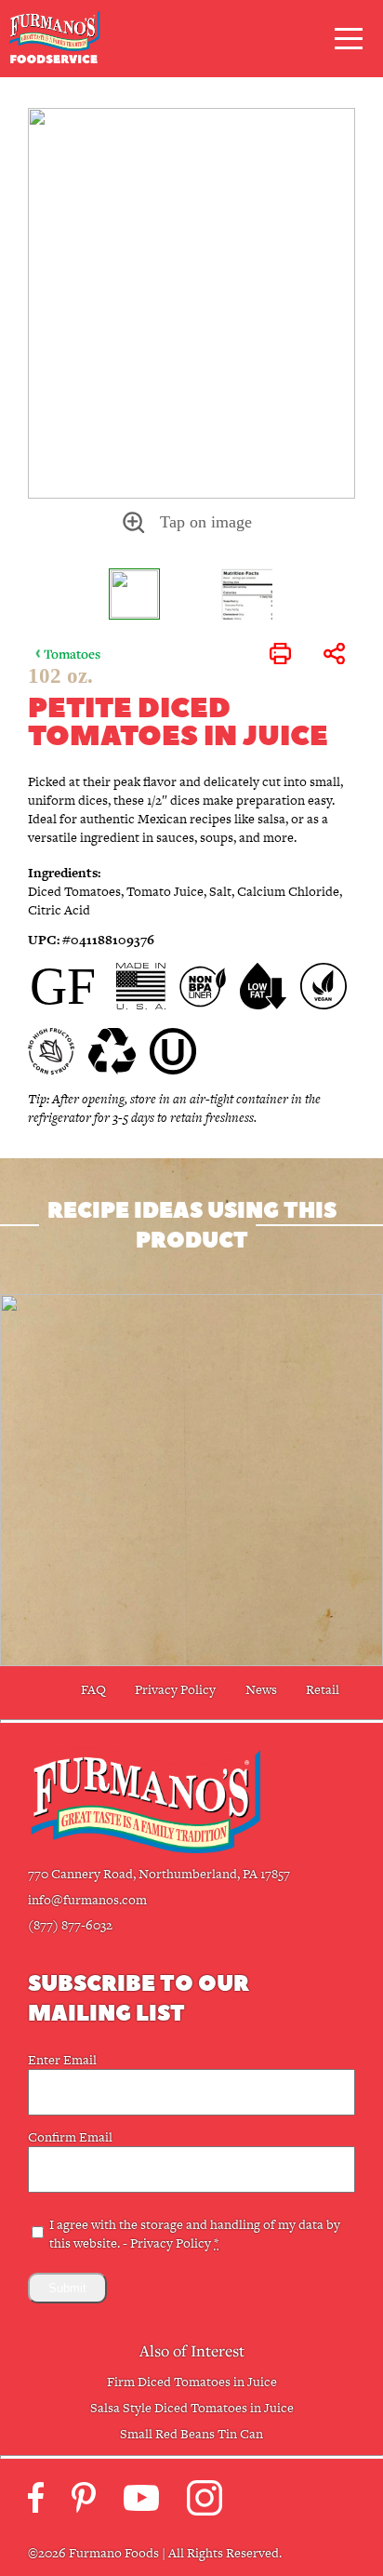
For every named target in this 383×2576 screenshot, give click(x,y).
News (261, 1689)
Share (334, 654)
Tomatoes (72, 654)
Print (280, 654)
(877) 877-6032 (70, 1925)
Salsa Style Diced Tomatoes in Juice (192, 2408)
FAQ (93, 1689)
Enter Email (62, 2060)
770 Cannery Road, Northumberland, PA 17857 (159, 1874)
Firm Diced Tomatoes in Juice (192, 2382)
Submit (67, 2288)
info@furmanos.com (87, 1900)
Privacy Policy (175, 1689)
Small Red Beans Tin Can (191, 2434)
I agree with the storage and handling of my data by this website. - (195, 2234)
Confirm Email (70, 2137)
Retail (323, 1689)
